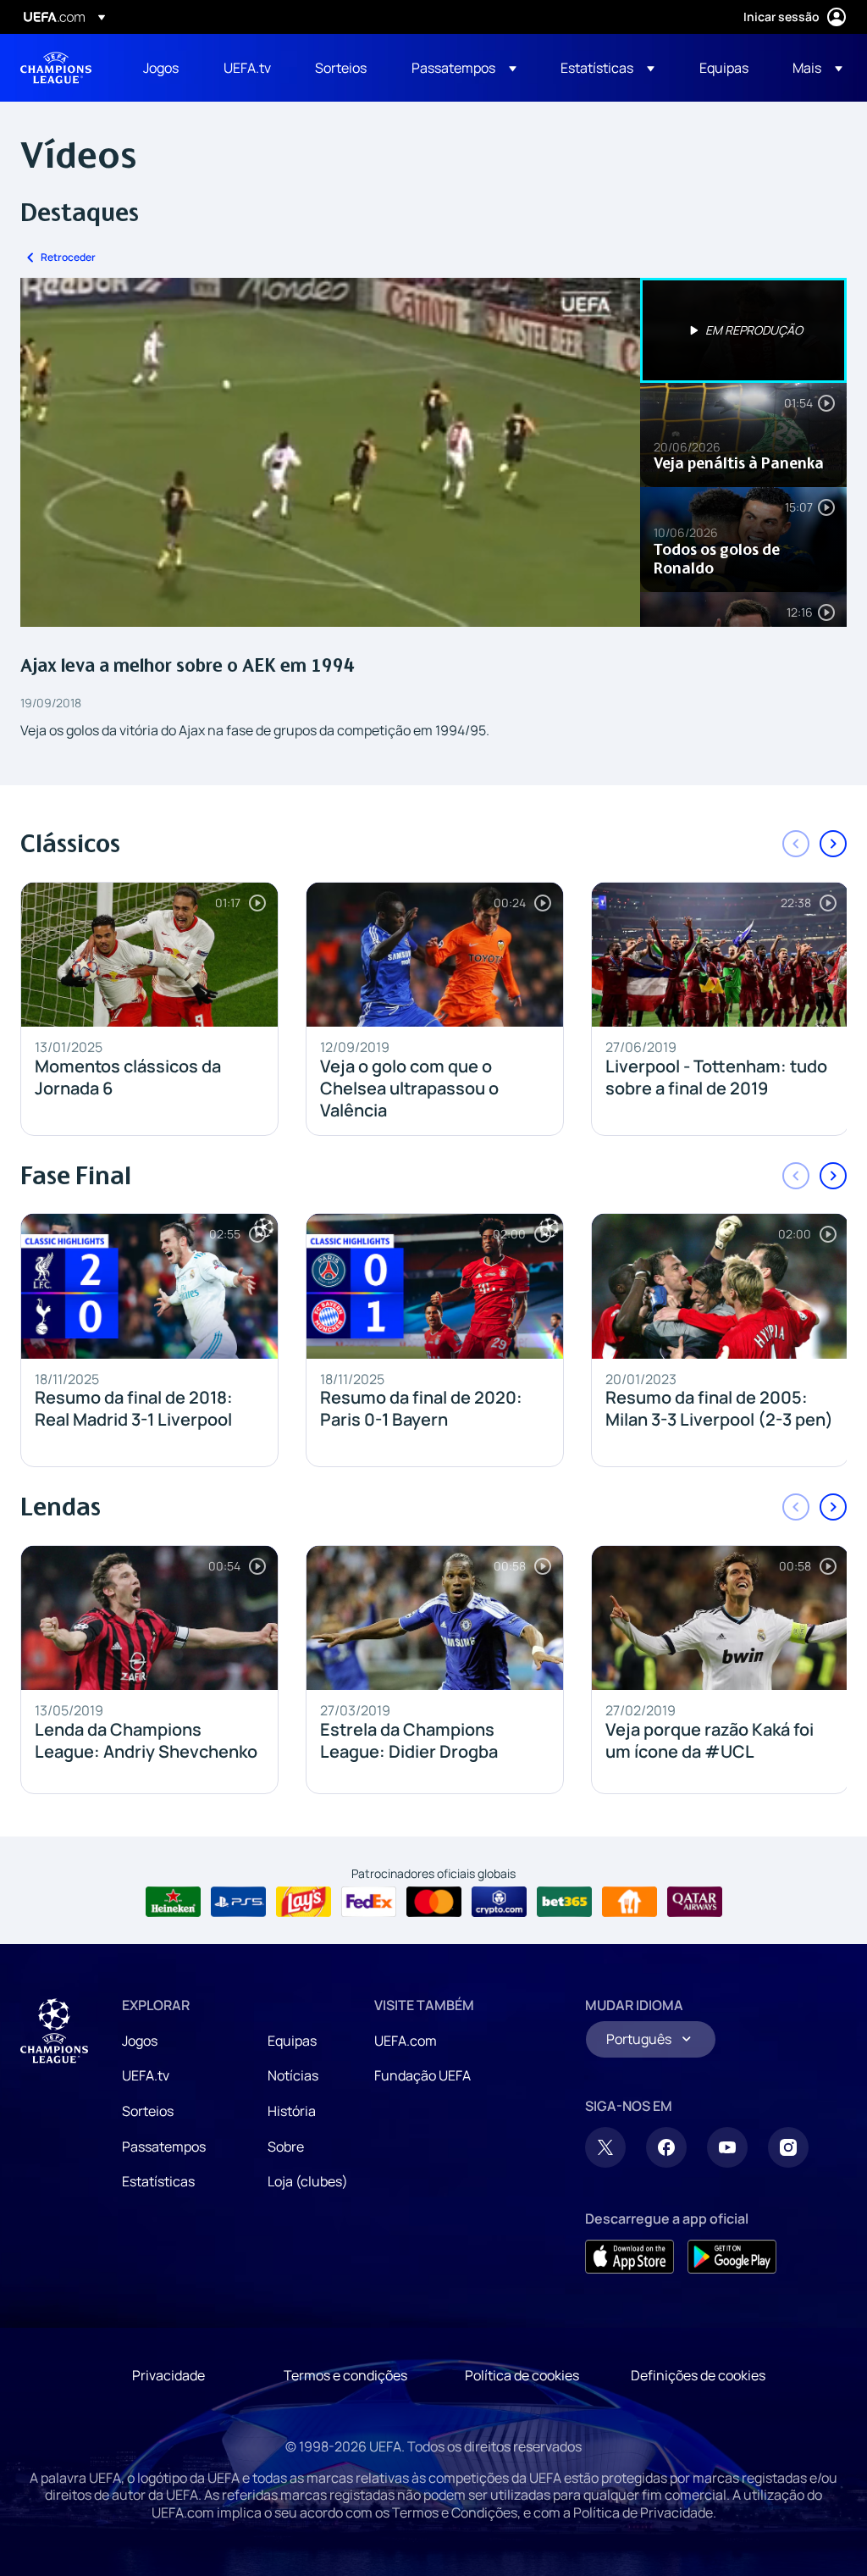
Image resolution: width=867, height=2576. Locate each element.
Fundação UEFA (422, 2075)
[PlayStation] (238, 1902)
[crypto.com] (499, 1902)
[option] (743, 330)
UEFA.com (406, 2041)
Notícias (293, 2075)
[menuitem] (162, 68)
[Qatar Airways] (695, 1902)
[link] (161, 68)
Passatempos (164, 2147)
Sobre (286, 2147)
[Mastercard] (434, 1902)
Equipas (292, 2041)
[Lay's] (304, 1902)
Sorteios (148, 2111)
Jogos (140, 2041)
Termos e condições (345, 2375)
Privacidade (168, 2375)
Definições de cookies (698, 2375)
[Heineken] (173, 1902)
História (292, 2111)
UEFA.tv (146, 2075)
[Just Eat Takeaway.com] (630, 1902)
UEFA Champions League (56, 68)
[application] (330, 452)
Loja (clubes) (308, 2181)
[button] (464, 68)
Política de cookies (522, 2375)
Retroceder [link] (68, 257)
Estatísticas (158, 2181)
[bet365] (564, 1902)
